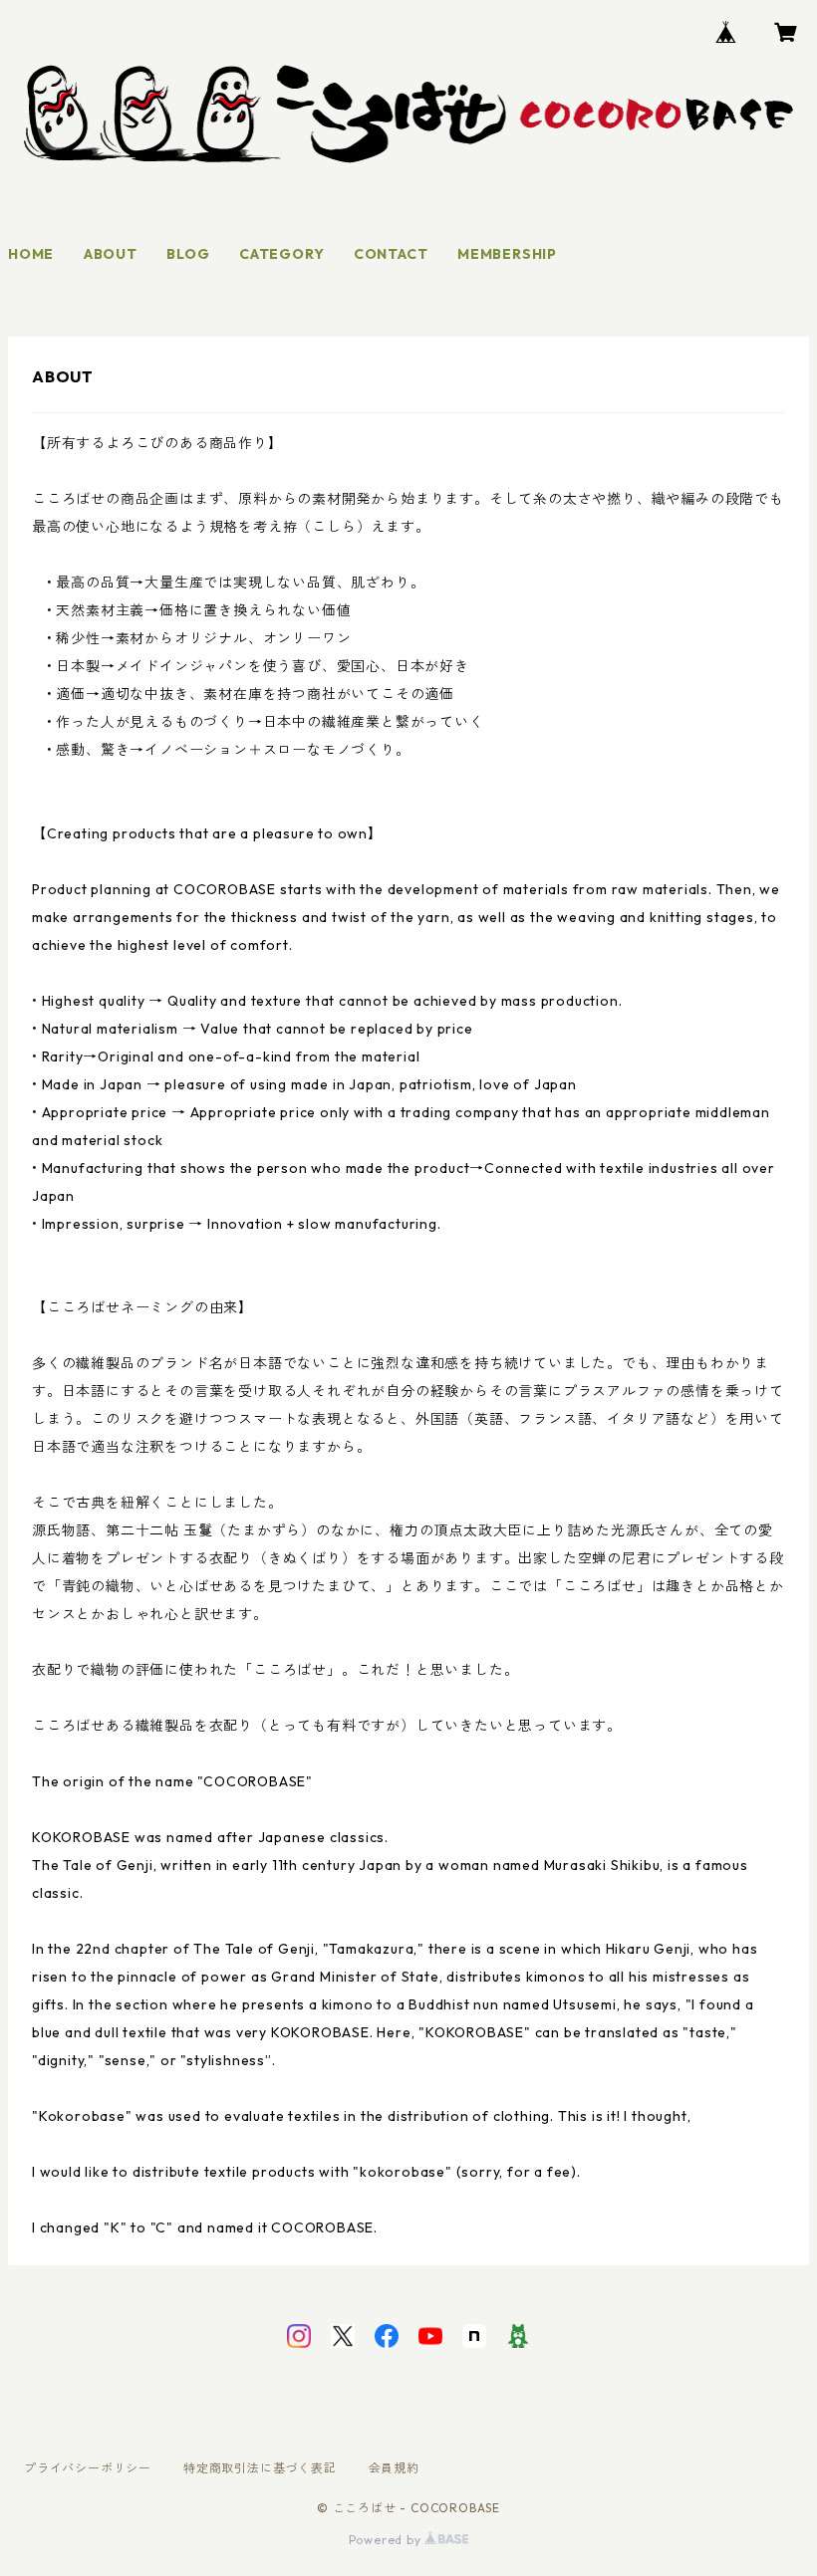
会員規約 (394, 2468)
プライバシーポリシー (88, 2468)
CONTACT (391, 254)
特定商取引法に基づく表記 (260, 2468)
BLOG (188, 254)
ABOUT (111, 254)
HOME (31, 254)
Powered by (387, 2540)
